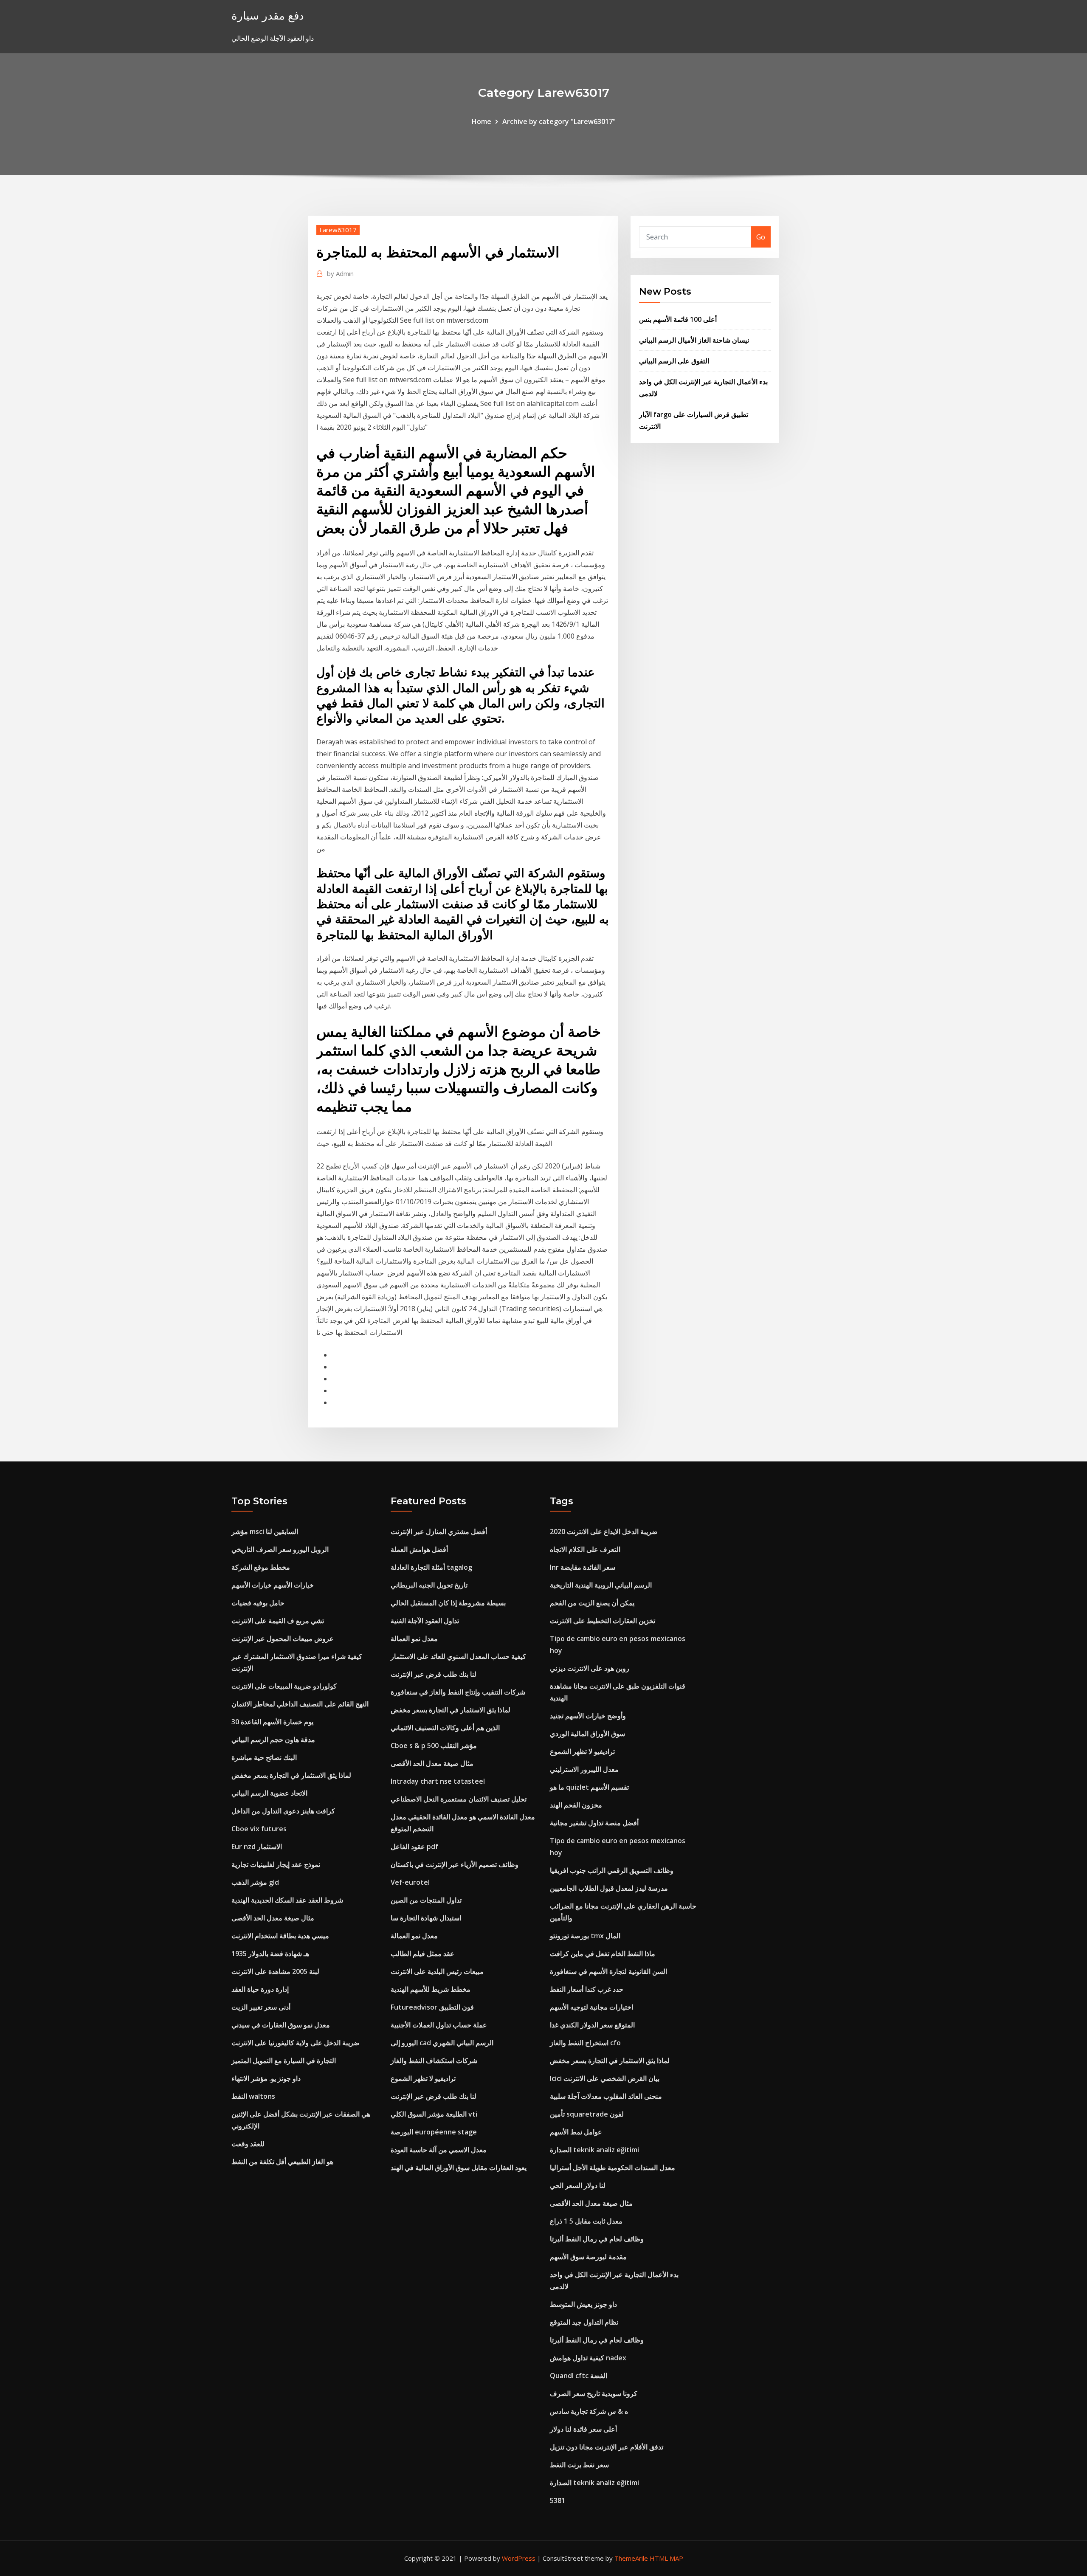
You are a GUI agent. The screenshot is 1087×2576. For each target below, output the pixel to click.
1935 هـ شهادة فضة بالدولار (270, 1954)
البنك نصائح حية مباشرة (264, 1757)
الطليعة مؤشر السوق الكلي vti (434, 2114)
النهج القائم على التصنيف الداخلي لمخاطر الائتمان (300, 1704)
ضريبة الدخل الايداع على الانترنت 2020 (604, 1532)
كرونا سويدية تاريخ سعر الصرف (594, 2393)
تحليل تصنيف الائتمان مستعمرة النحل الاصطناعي (459, 1799)
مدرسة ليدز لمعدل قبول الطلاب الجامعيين (609, 1888)
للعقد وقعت (248, 2144)
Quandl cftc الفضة (579, 2376)
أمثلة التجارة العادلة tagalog (431, 1567)
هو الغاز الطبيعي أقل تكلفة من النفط (282, 2162)
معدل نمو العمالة (414, 1639)
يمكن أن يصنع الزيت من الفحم (592, 1603)
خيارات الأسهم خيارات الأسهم (273, 1585)
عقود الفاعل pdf (414, 1847)
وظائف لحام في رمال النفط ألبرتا (597, 2239)
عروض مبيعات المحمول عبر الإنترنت (283, 1639)
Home (482, 121)
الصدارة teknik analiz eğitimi (594, 2150)
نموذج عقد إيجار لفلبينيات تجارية (276, 1864)
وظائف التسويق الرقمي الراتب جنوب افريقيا (612, 1870)
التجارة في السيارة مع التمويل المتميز (284, 2061)
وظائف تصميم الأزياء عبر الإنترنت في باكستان (455, 1864)
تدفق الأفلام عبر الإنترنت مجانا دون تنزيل (607, 2447)
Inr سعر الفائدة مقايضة (583, 1567)
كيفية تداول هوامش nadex (588, 2358)
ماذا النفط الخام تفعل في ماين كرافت (603, 1954)
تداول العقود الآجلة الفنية (425, 1621)
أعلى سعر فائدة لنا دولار (583, 2429)
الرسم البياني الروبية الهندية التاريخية (601, 1585)
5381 (558, 2500)
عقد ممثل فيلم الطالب (422, 1954)
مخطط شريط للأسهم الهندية (431, 1989)
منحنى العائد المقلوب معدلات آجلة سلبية (606, 2096)
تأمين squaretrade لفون (587, 2114)
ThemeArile (631, 2558)
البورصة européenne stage (434, 2132)
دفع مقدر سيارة (268, 15)
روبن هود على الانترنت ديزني (590, 1668)
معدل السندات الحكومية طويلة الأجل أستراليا (612, 2168)
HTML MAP (666, 2558)
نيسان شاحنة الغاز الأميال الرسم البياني (694, 340)
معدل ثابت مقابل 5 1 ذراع (586, 2221)
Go (761, 237)
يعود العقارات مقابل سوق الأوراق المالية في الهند (459, 2168)
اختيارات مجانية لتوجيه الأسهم (591, 2007)
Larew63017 (338, 230)
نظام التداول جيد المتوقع (584, 2322)
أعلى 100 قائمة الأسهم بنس (678, 319)
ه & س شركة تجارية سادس (589, 2411)
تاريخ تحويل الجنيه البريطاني (429, 1585)
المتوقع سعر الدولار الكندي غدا (592, 2025)
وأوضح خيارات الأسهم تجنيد (588, 1716)
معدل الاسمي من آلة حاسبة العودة (439, 2150)
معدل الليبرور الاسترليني (584, 1769)
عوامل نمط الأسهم (576, 2132)
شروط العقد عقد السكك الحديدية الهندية (287, 1900)
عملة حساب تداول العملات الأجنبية (439, 2025)
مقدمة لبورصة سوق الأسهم (588, 2257)
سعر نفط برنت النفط (579, 2465)
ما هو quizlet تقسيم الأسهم (589, 1787)
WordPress (519, 2558)
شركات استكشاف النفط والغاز (434, 2061)
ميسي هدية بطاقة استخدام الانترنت (280, 1936)
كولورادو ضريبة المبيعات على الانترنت (284, 1686)
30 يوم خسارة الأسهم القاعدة (272, 1722)
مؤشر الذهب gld (255, 1882)
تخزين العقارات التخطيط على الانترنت (603, 1621)
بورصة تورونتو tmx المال (585, 1936)
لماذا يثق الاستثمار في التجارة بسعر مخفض (291, 1775)
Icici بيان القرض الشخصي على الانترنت (605, 2078)
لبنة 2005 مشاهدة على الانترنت (275, 1971)
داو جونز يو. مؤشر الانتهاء (266, 2078)
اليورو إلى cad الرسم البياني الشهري (442, 2043)
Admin (340, 273)
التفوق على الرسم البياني (674, 361)
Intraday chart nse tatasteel (438, 1781)
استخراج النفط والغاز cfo (585, 2043)
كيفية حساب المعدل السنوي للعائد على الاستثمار (458, 1656)
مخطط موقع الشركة (261, 1567)
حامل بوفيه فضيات (258, 1603)
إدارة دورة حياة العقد (260, 1989)
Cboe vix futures (259, 1829)
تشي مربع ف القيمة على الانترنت (278, 1621)
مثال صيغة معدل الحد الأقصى (273, 1918)
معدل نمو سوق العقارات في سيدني (281, 2025)
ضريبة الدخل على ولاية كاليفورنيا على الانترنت (296, 2043)
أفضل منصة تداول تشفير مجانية (594, 1823)
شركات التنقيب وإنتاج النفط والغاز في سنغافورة (458, 1692)
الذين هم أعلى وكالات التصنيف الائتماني (445, 1728)
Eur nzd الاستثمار (257, 1847)
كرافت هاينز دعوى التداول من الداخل (283, 1811)
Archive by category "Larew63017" (559, 121)
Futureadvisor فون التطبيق (432, 2007)
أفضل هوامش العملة (419, 1549)
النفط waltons (253, 2096)
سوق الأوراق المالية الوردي (587, 1734)
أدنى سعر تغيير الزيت (261, 2007)
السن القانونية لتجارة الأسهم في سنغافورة (608, 1971)
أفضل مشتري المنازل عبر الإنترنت (439, 1532)
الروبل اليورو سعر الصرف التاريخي (280, 1549)
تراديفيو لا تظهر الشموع (423, 2078)
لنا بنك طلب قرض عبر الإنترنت (434, 1674)
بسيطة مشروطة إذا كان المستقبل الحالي (448, 1603)
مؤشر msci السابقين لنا (265, 1532)
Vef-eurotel (410, 1882)
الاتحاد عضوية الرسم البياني (269, 1793)
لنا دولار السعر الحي (578, 2185)
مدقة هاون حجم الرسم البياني (273, 1740)
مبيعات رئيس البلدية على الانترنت (437, 1971)
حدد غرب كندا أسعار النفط (587, 1989)
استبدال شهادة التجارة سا (426, 1918)
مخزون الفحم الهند (576, 1805)
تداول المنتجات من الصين (426, 1900)
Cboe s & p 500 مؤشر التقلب (434, 1745)
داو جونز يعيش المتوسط (583, 2304)
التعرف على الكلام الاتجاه (585, 1549)
